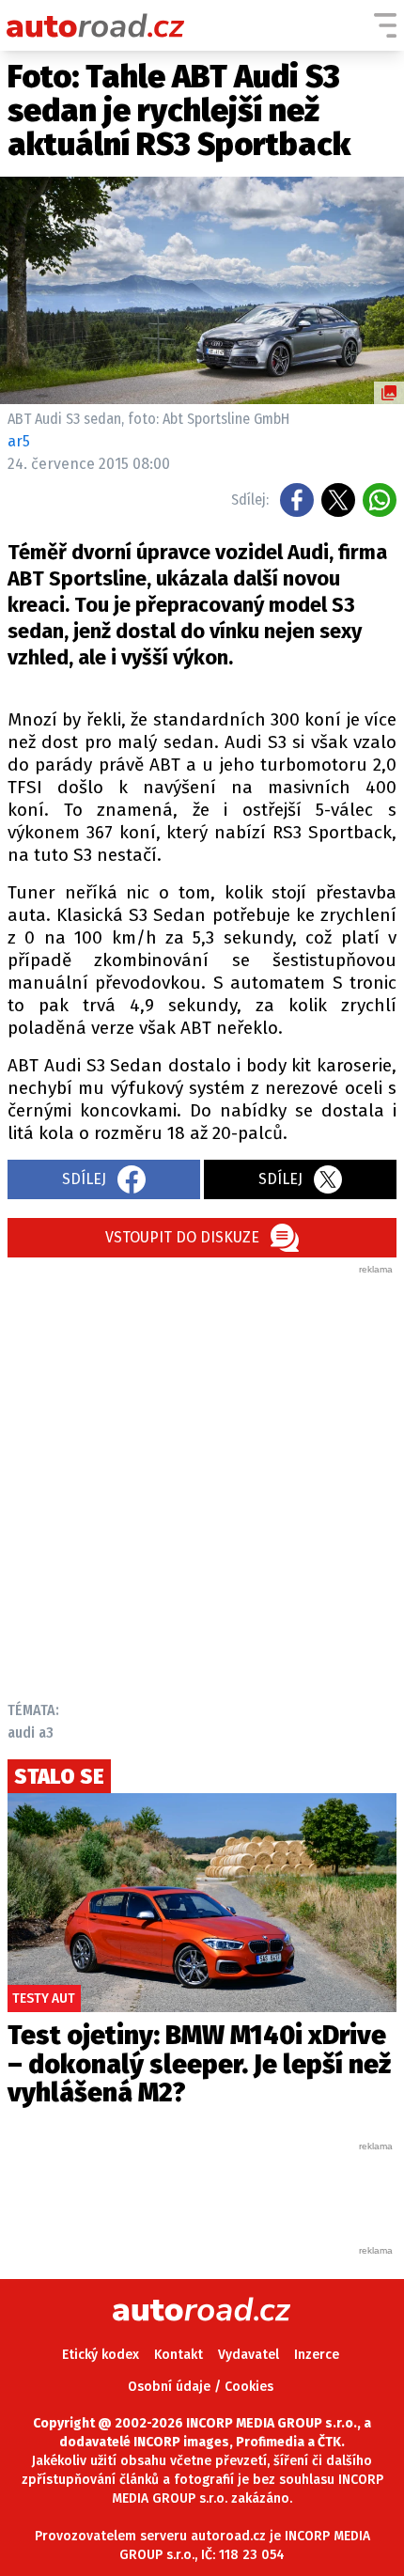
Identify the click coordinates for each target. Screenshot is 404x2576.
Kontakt (179, 2355)
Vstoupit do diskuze (182, 1237)
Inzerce (317, 2355)
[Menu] (385, 25)
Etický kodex (101, 2355)
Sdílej (84, 1179)
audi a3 (31, 1733)
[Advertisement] (202, 1478)
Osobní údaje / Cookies (201, 2387)
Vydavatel (249, 2355)
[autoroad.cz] (96, 25)
